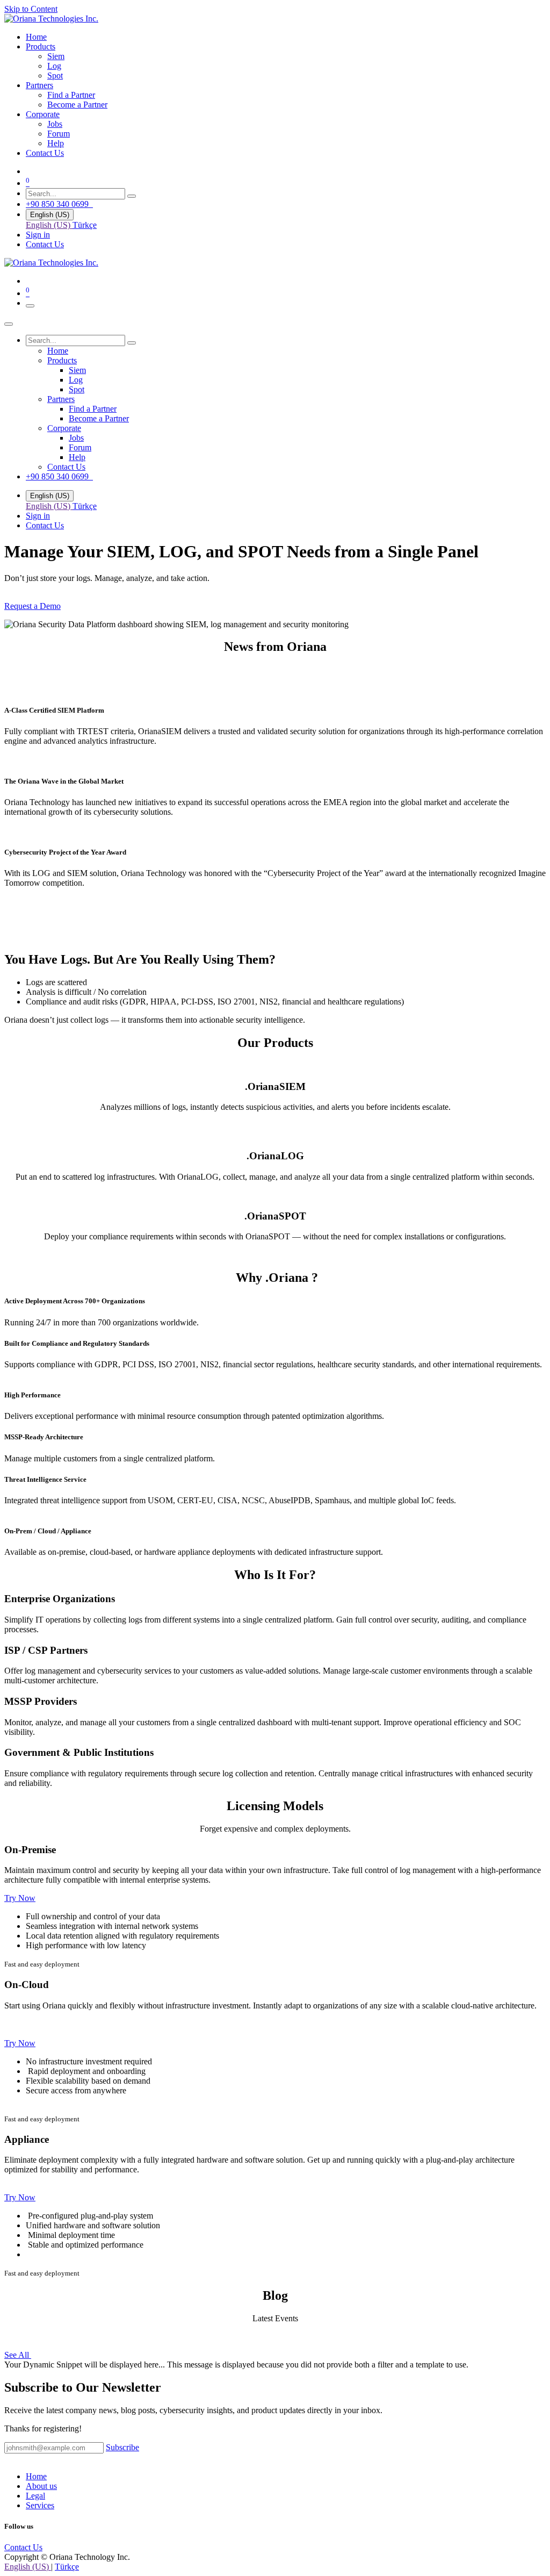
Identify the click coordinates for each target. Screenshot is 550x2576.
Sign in (38, 235)
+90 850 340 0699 (59, 204)
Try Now (20, 1898)
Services (40, 2505)
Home (36, 2476)
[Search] (132, 196)
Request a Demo (32, 606)
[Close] (9, 324)
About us (41, 2486)
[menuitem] (36, 37)
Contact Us (45, 244)
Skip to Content (31, 9)
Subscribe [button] (122, 2447)
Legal (35, 2496)
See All (18, 2355)
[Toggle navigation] (30, 306)
